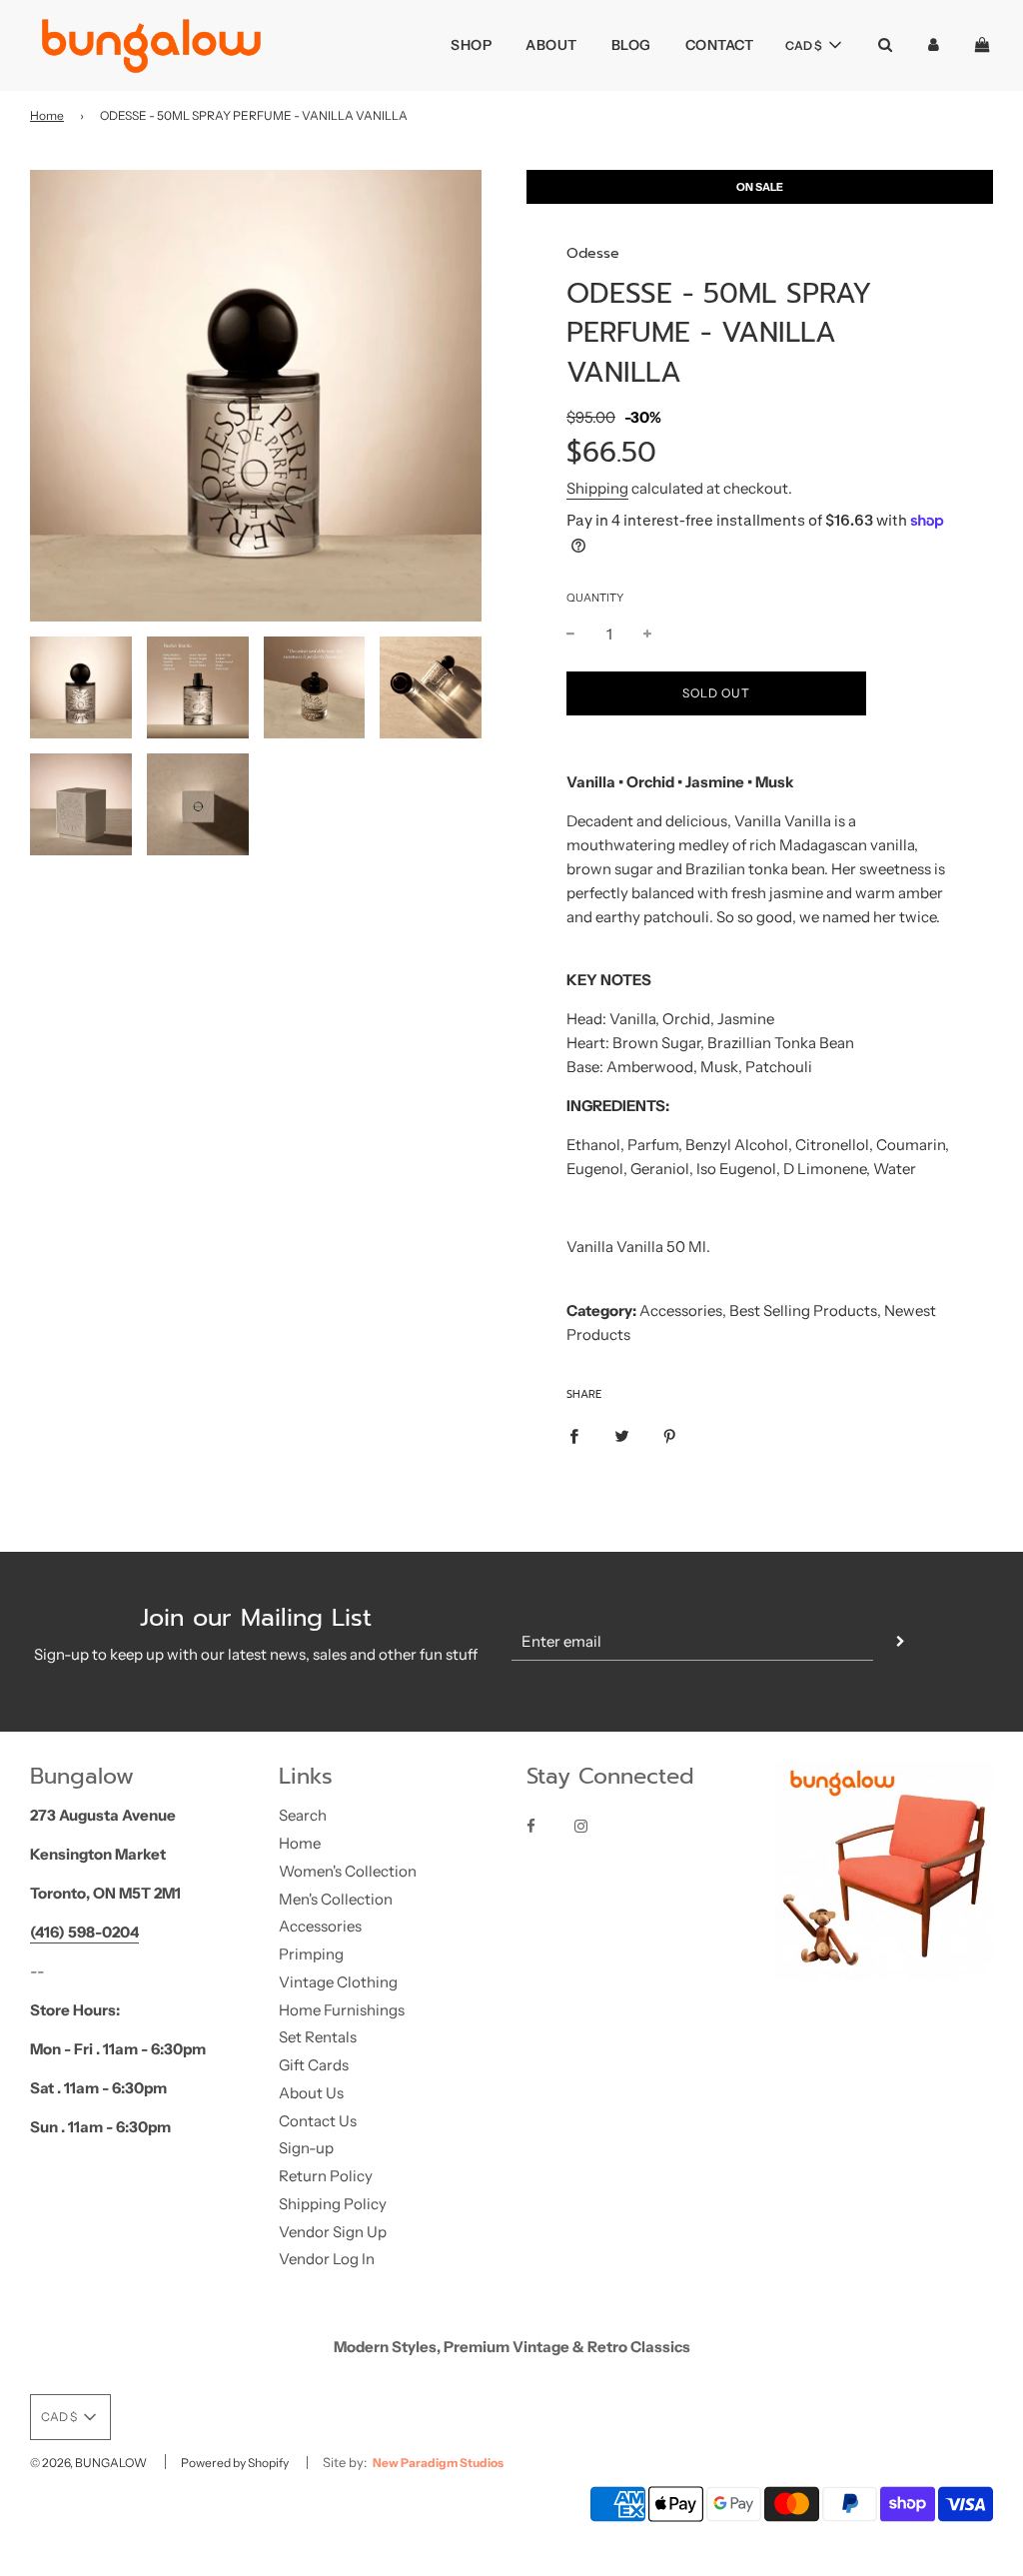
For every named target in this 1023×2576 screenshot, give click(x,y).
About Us (311, 2093)
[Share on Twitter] (622, 1435)
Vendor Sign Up (333, 2232)
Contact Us (318, 2121)
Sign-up (306, 2148)
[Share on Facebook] (574, 1435)
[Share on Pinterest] (670, 1435)
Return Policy (326, 2176)
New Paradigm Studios (438, 2463)
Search (303, 1815)
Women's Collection (348, 1871)
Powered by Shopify (235, 2463)
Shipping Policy (333, 2204)
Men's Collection (336, 1899)
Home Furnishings (342, 2010)
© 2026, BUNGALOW (88, 2463)
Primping (311, 1954)
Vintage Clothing (338, 1982)
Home (47, 115)
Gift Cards (314, 2065)
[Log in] (934, 44)
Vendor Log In (327, 2259)
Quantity (595, 598)
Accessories (320, 1926)
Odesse (593, 253)
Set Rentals (318, 2037)
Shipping (597, 488)
